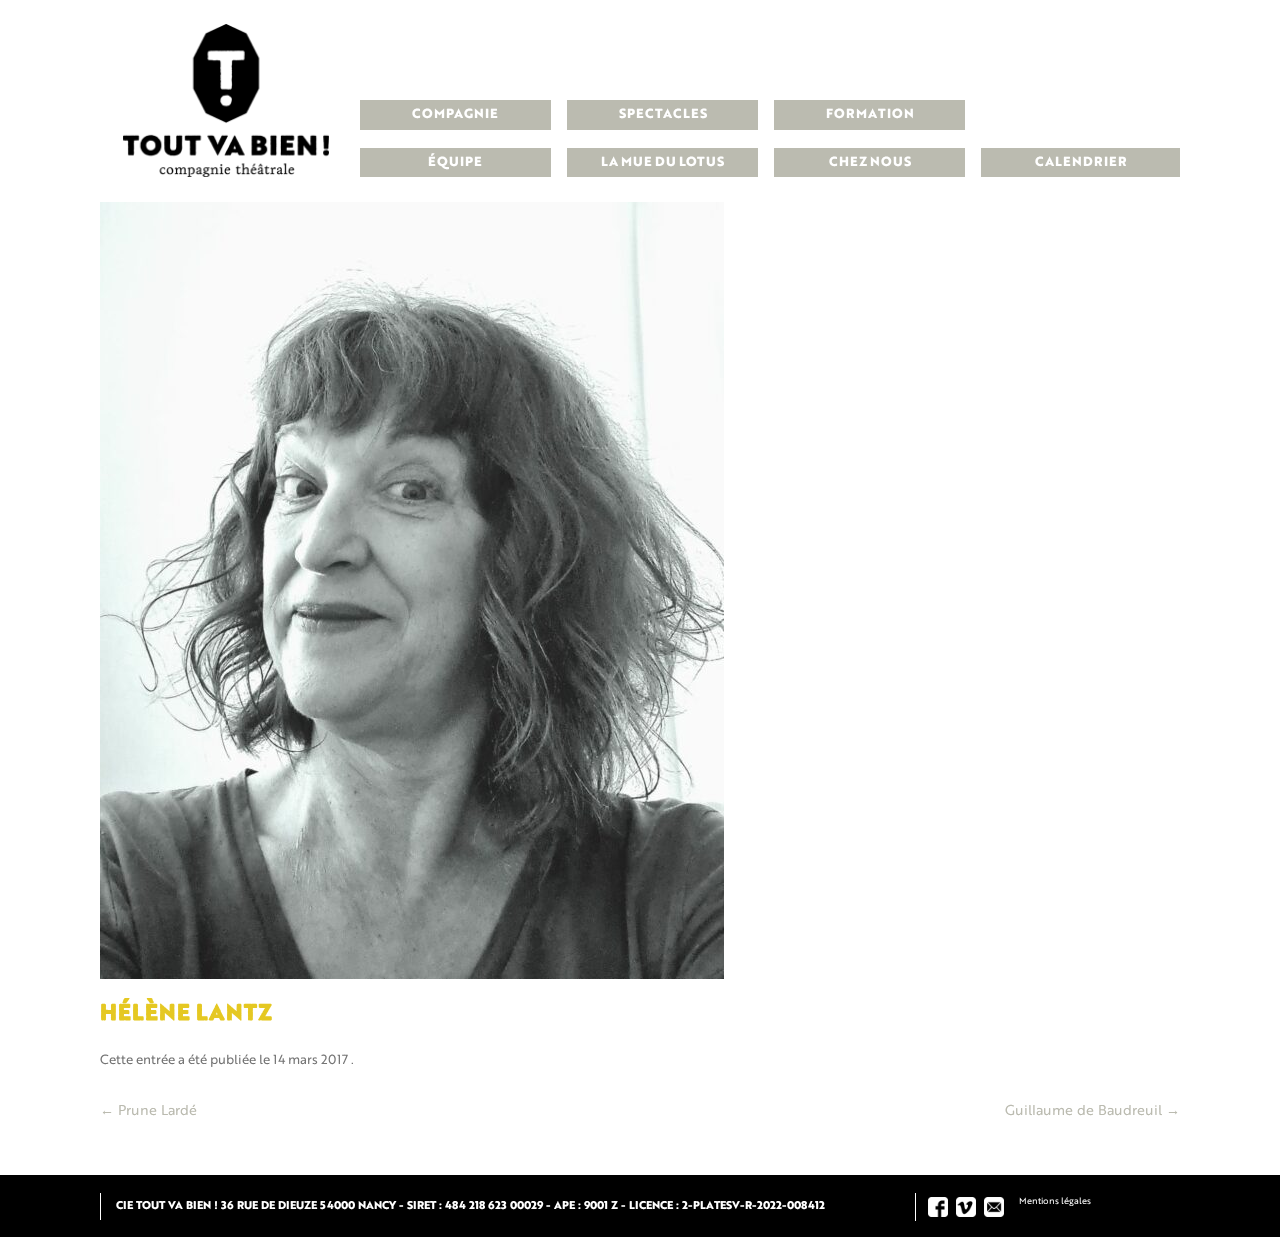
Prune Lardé (148, 1111)
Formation (870, 114)
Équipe (455, 162)
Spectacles (663, 114)
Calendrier (1081, 162)
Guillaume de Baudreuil (1092, 1111)
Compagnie (455, 114)
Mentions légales (1055, 1201)
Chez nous (870, 162)
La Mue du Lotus (662, 162)
